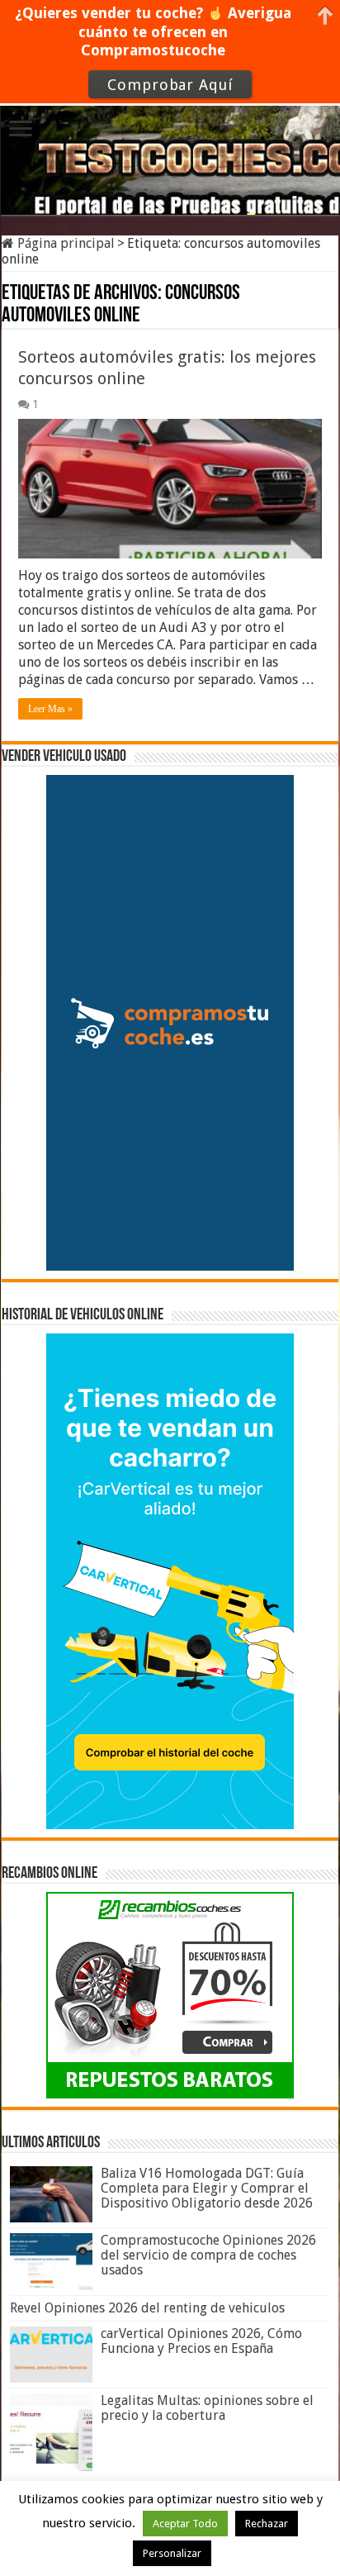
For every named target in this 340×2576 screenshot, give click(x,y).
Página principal (64, 243)
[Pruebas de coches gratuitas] (170, 150)
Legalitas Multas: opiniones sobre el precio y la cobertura (207, 2408)
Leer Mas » (50, 709)
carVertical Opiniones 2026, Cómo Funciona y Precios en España (201, 2341)
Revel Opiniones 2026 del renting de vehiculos (147, 2308)
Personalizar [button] (172, 2553)
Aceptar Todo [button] (185, 2524)
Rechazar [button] (267, 2524)
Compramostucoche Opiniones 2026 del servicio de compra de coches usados (208, 2255)
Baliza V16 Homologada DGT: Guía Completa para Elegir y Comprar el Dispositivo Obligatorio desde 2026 (207, 2188)
